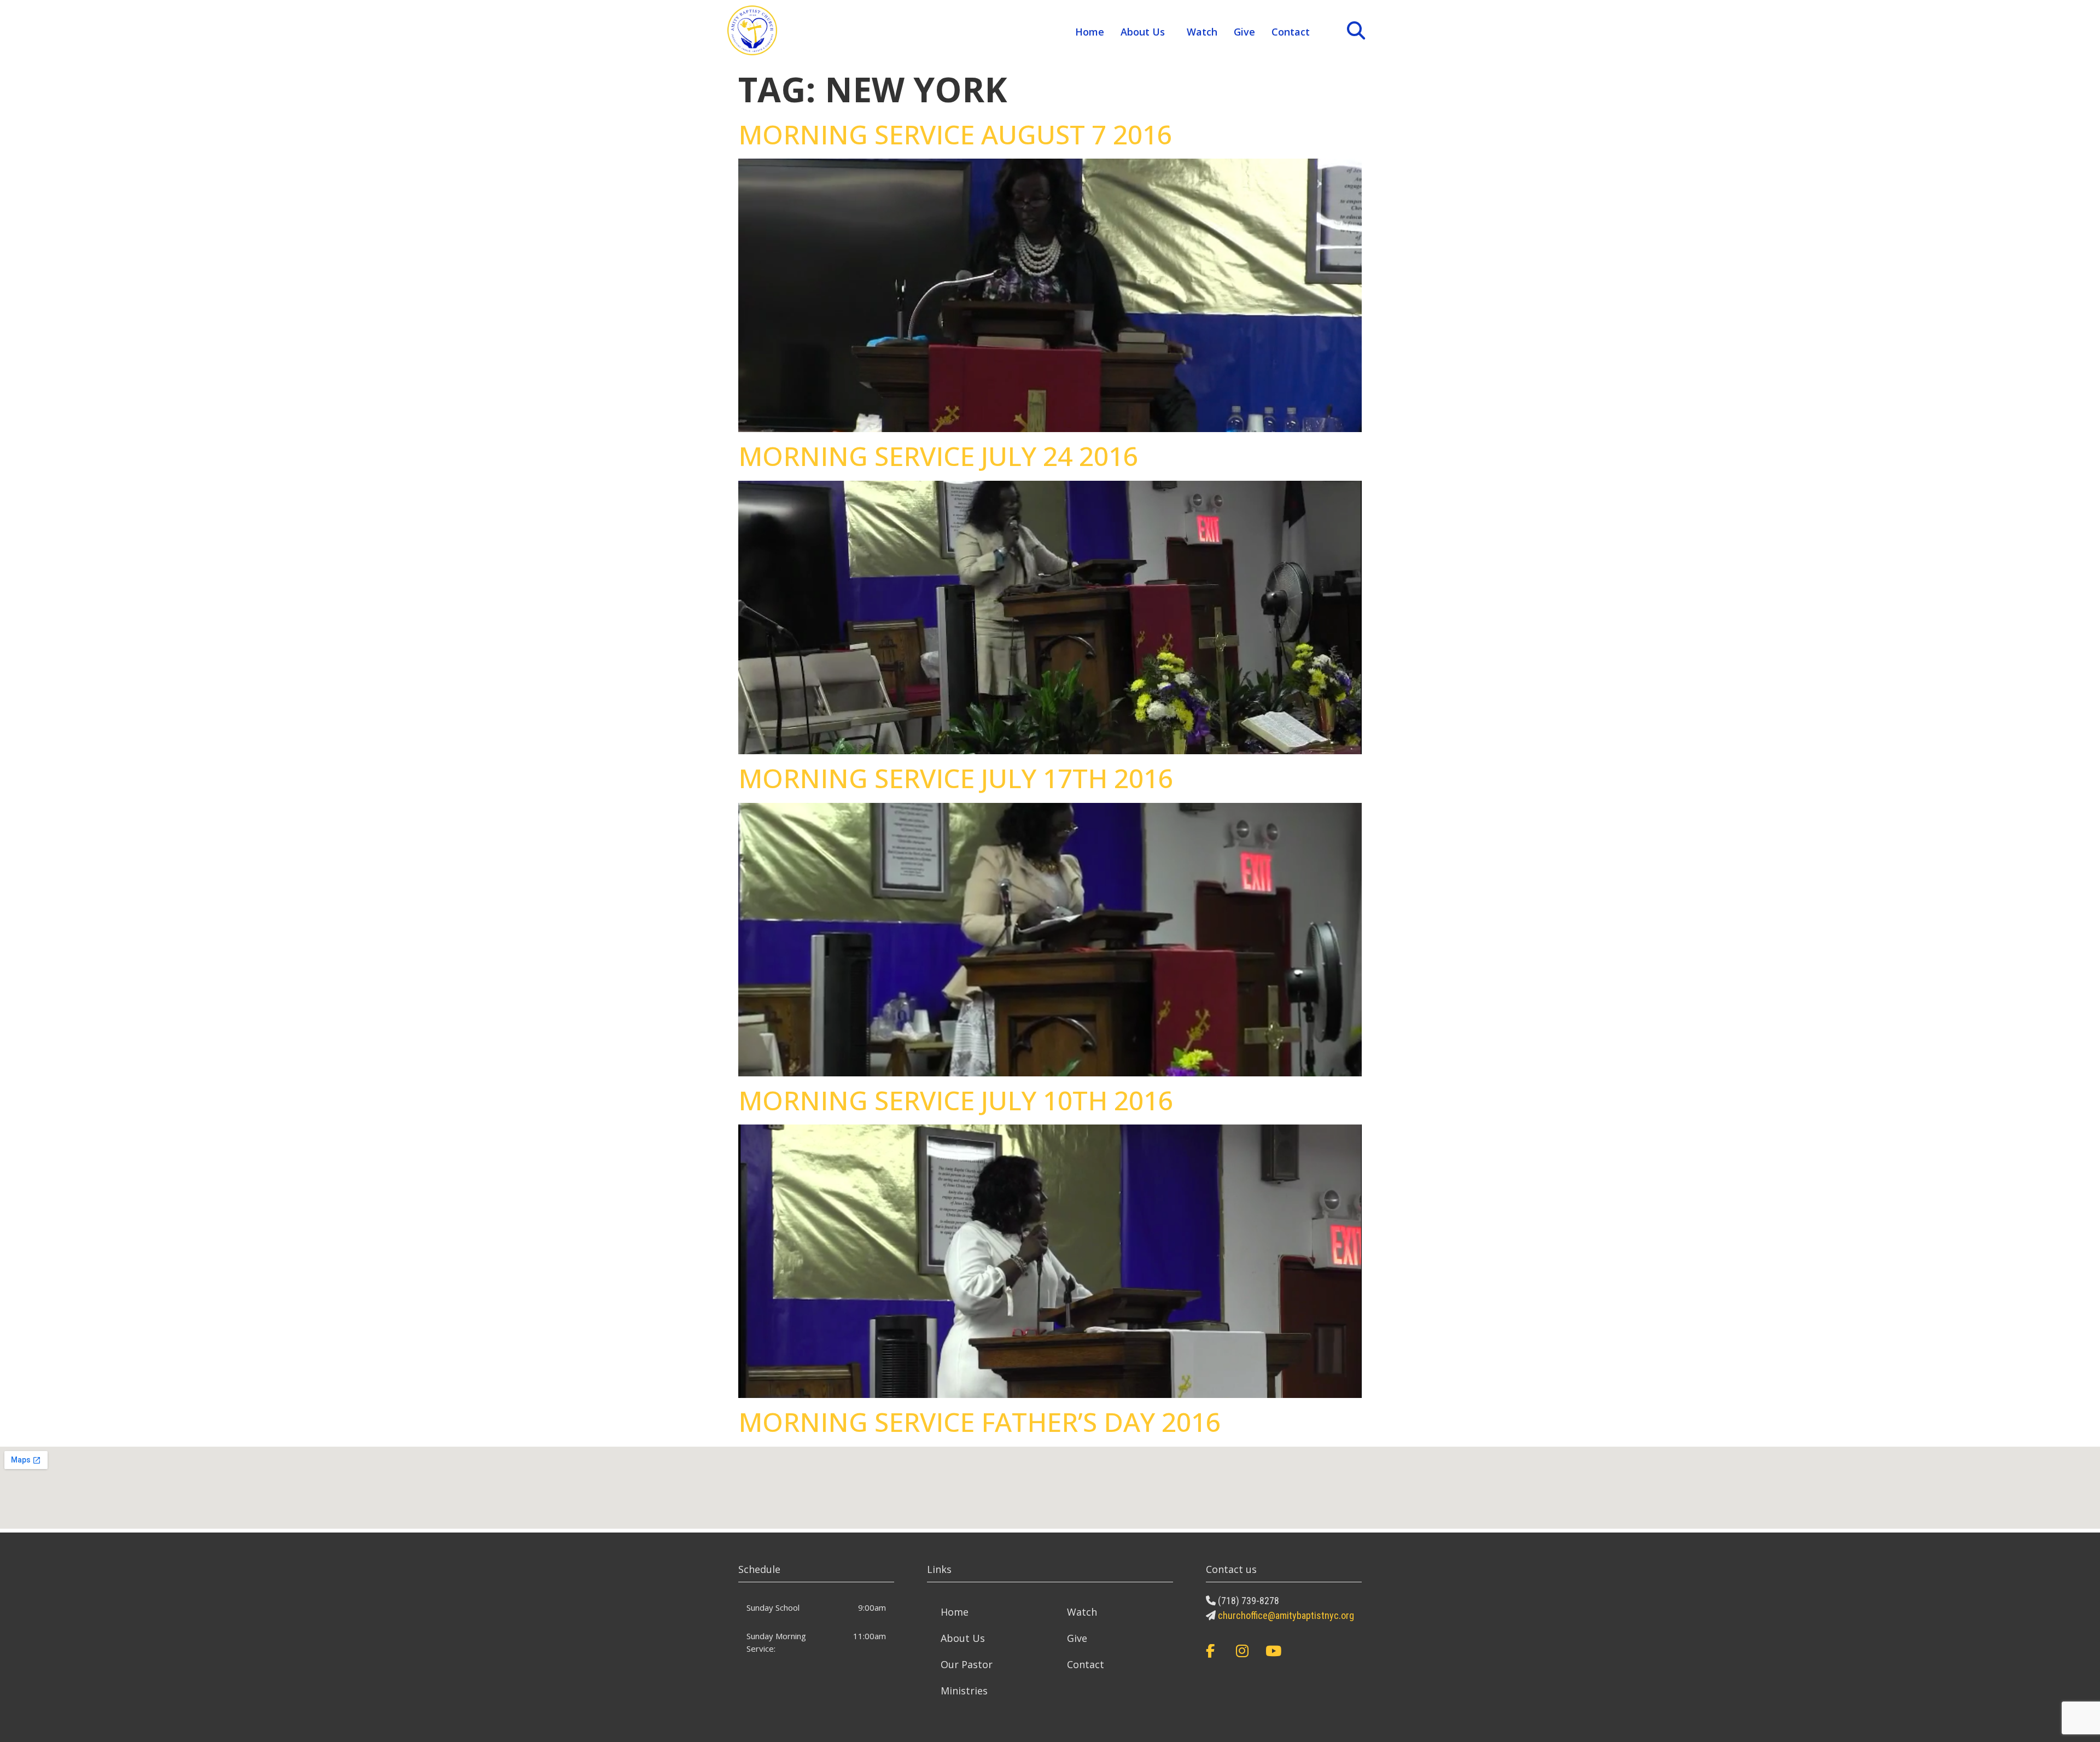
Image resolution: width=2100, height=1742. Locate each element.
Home (1090, 32)
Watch (1202, 32)
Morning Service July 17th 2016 (956, 778)
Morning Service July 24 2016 (938, 456)
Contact (1291, 32)
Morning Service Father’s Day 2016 (979, 1422)
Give (1244, 32)
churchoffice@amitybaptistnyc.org (1286, 1615)
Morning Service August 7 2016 (955, 134)
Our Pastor (967, 1664)
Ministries (964, 1691)
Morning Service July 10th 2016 (956, 1100)
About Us (1143, 32)
